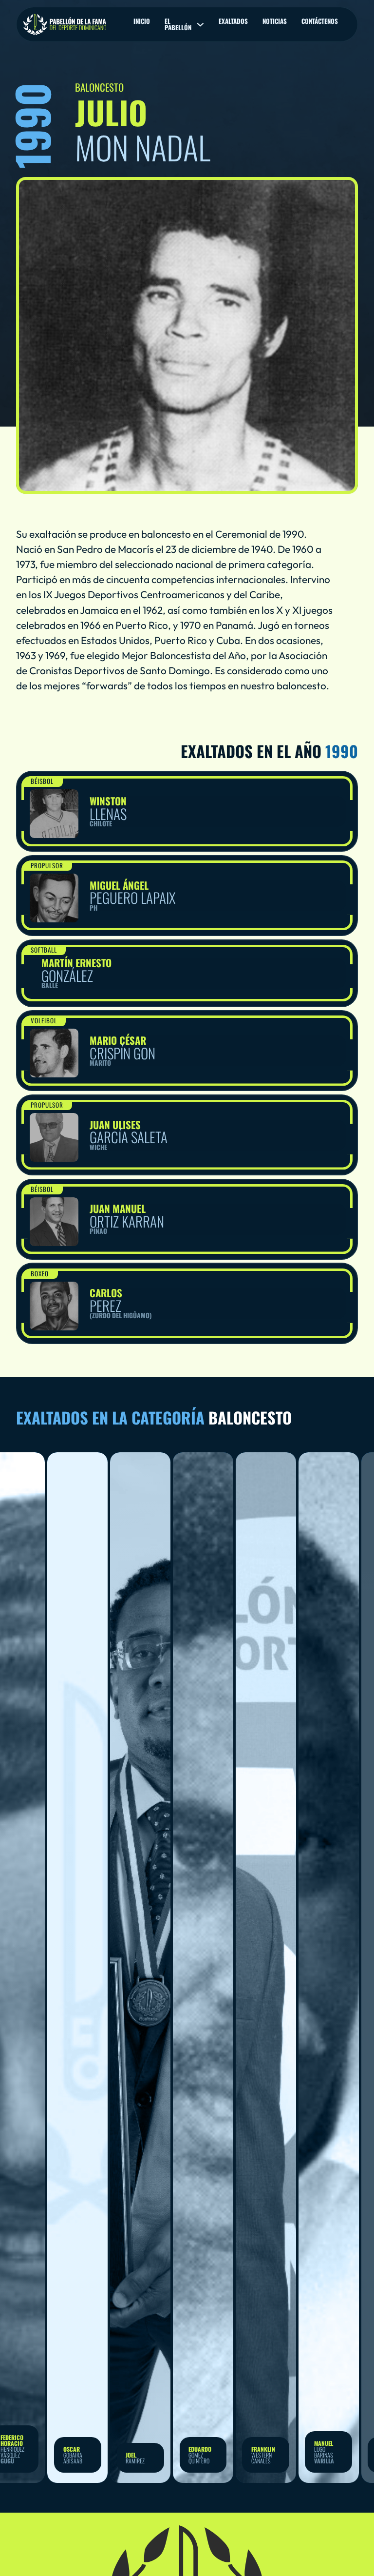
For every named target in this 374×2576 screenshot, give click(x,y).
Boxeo (40, 1273)
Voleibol (44, 1020)
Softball (44, 950)
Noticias (275, 21)
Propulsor (47, 865)
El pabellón (178, 24)
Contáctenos (320, 21)
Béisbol (42, 781)
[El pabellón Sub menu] (200, 25)
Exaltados (233, 21)
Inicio (142, 21)
